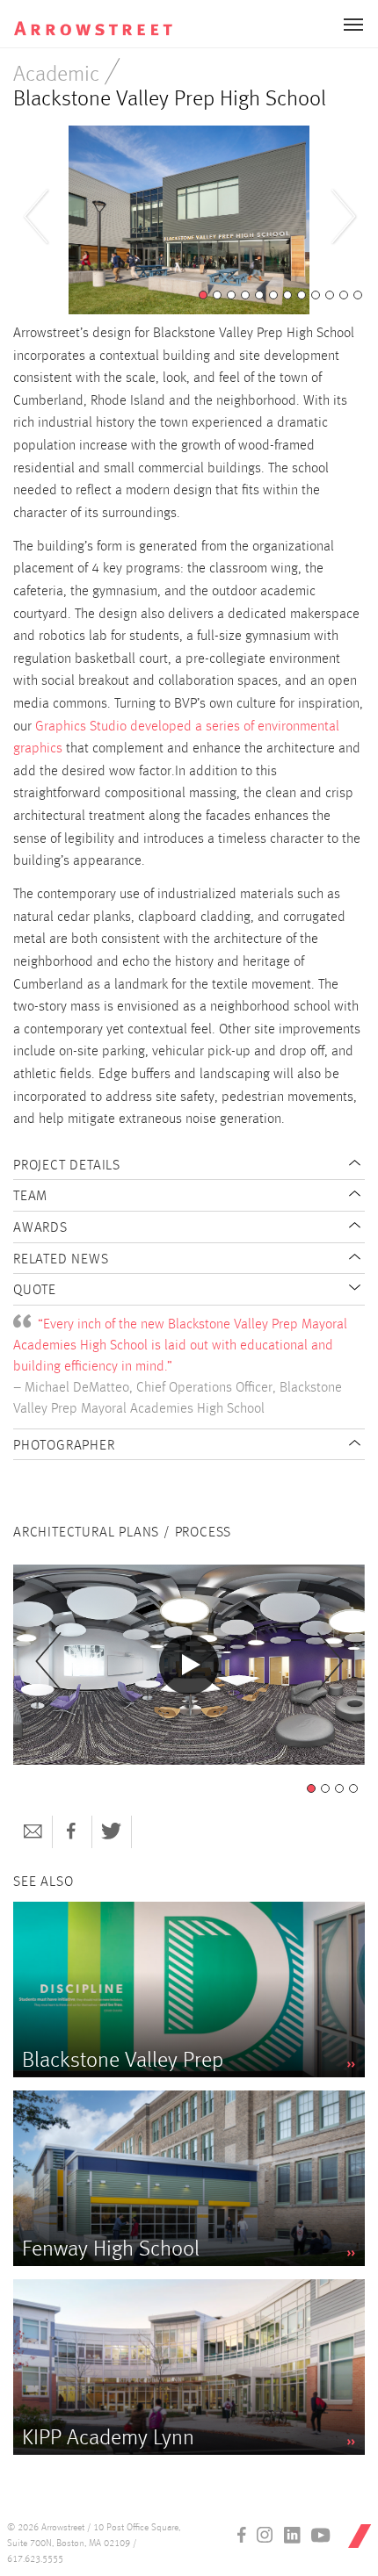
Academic (56, 75)
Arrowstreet (109, 18)
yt (321, 2535)
